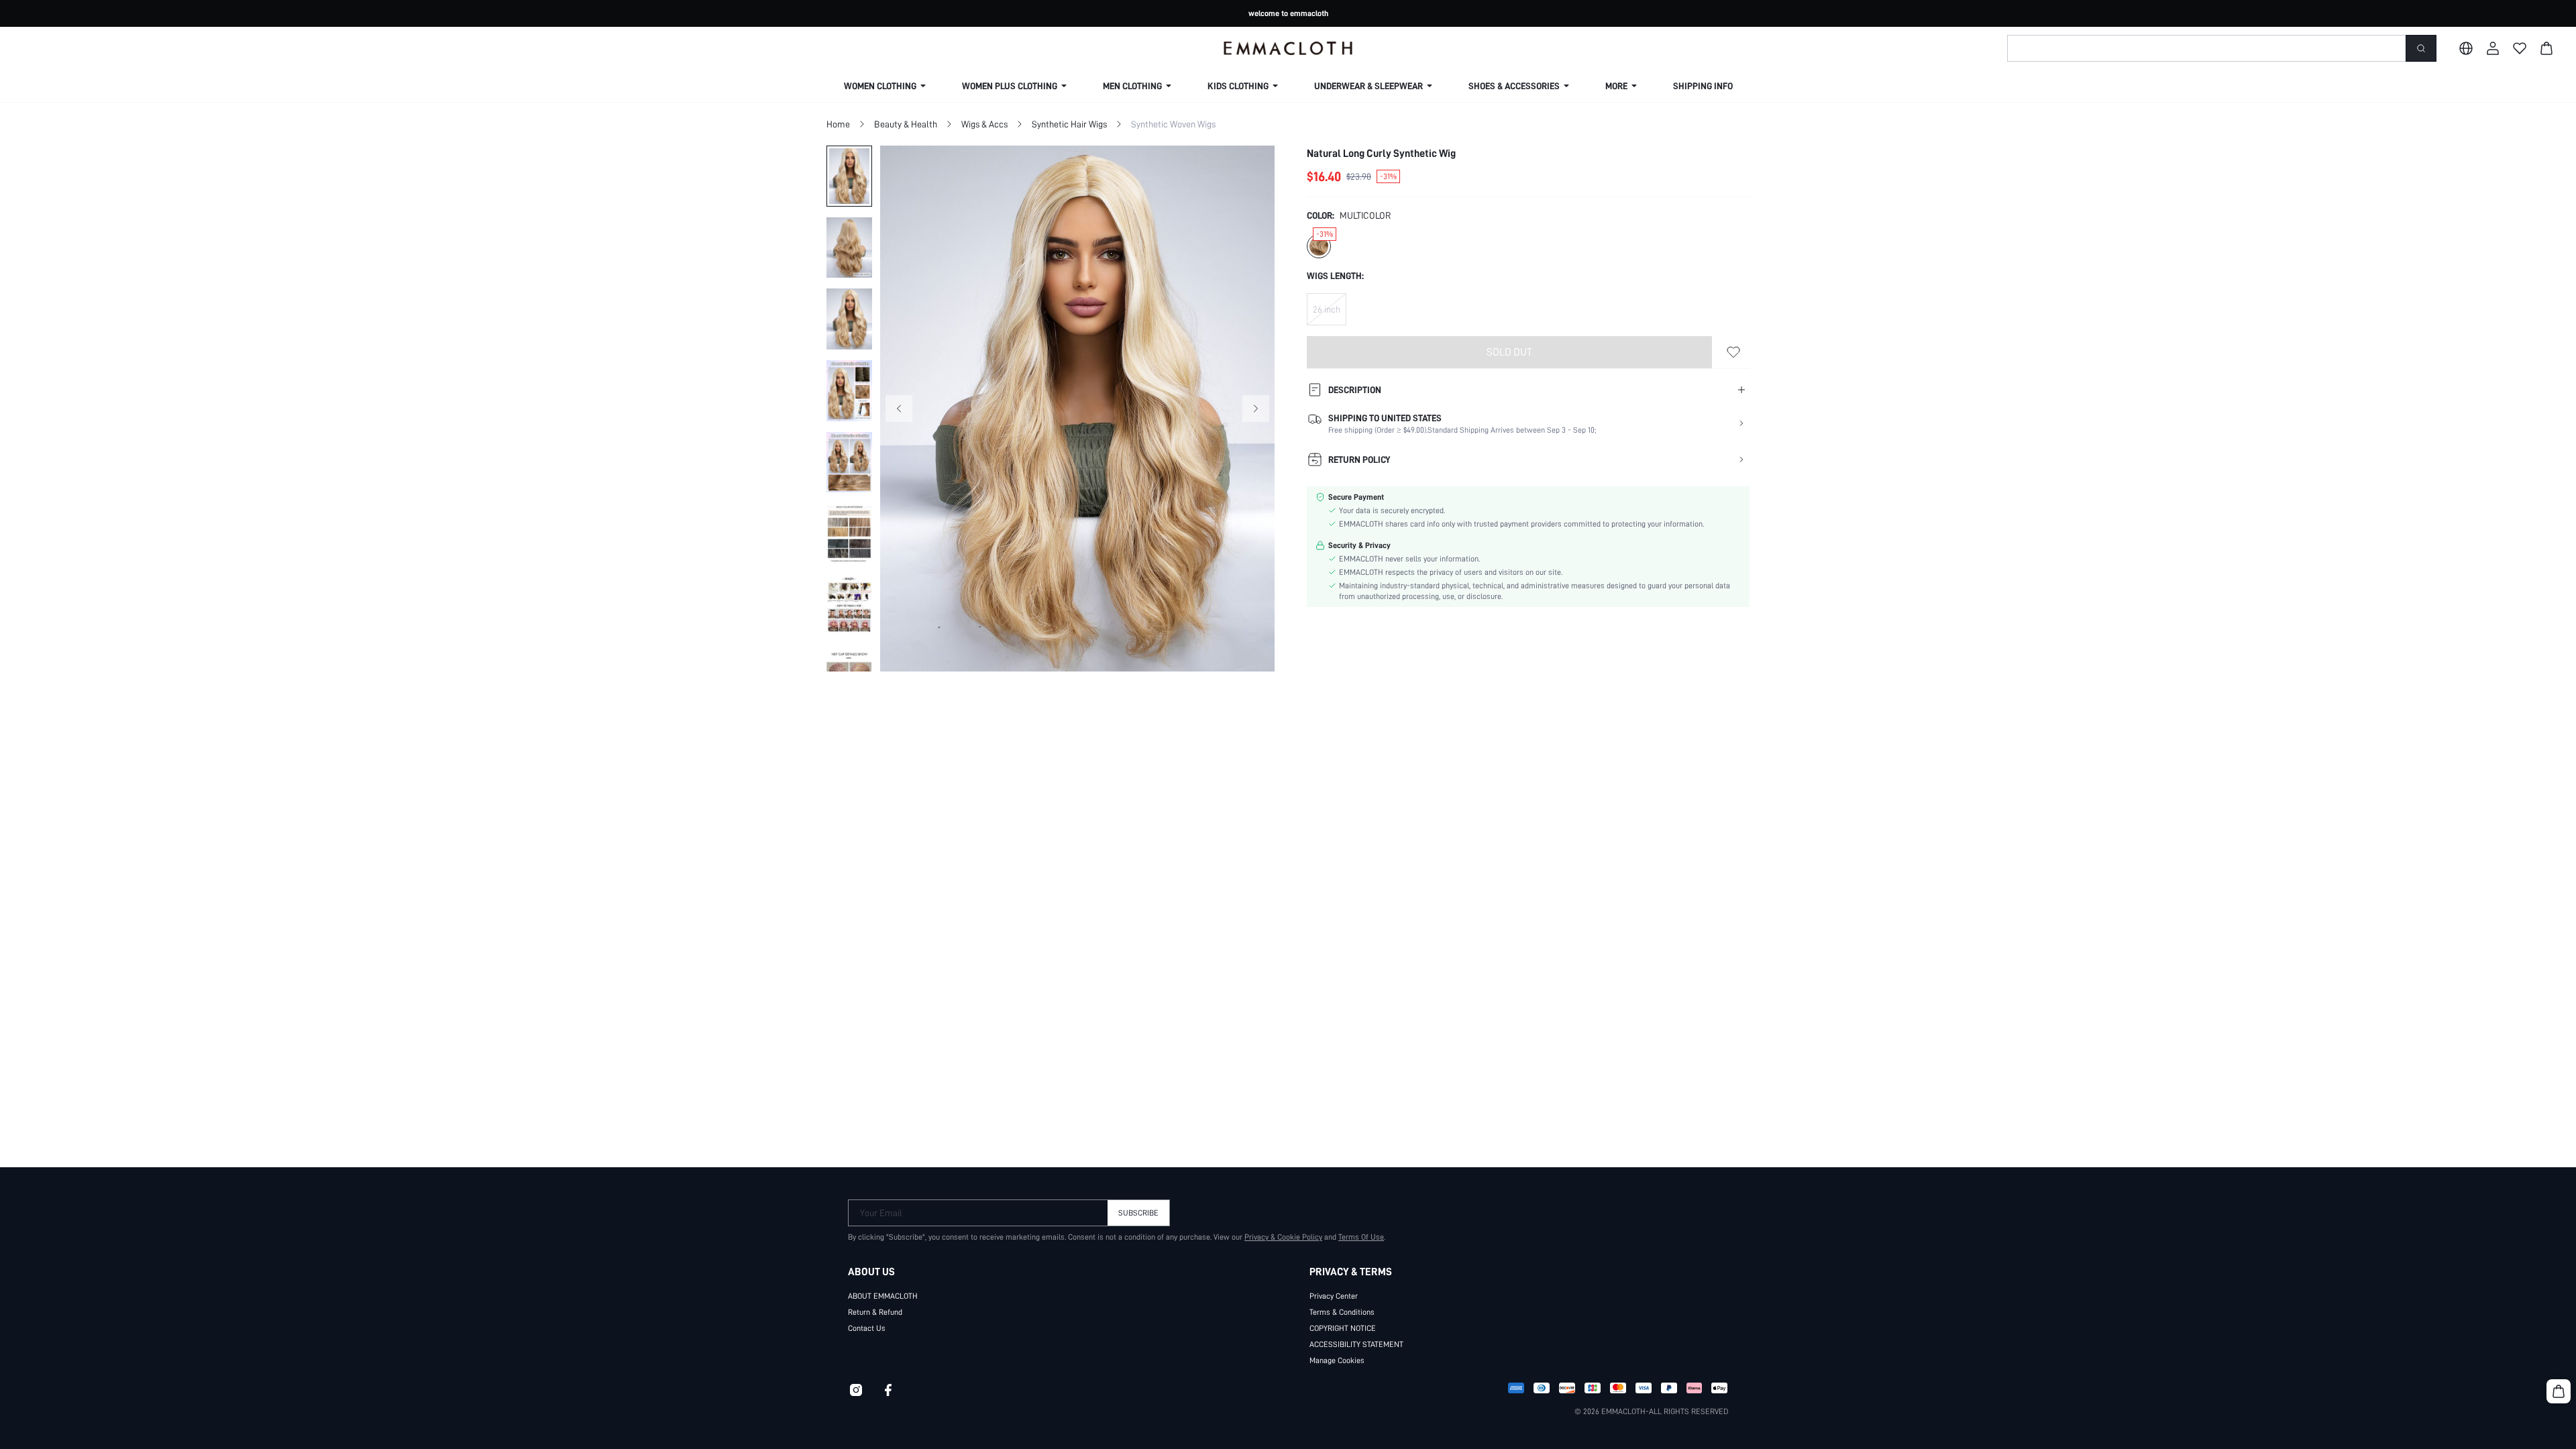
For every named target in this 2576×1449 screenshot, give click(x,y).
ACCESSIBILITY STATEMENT (1356, 1344)
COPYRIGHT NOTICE (1343, 1328)
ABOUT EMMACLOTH (883, 1296)
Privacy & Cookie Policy (1283, 1237)
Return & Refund (875, 1312)
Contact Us (867, 1328)
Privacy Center (1334, 1296)
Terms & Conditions (1342, 1312)
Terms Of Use (1361, 1237)
